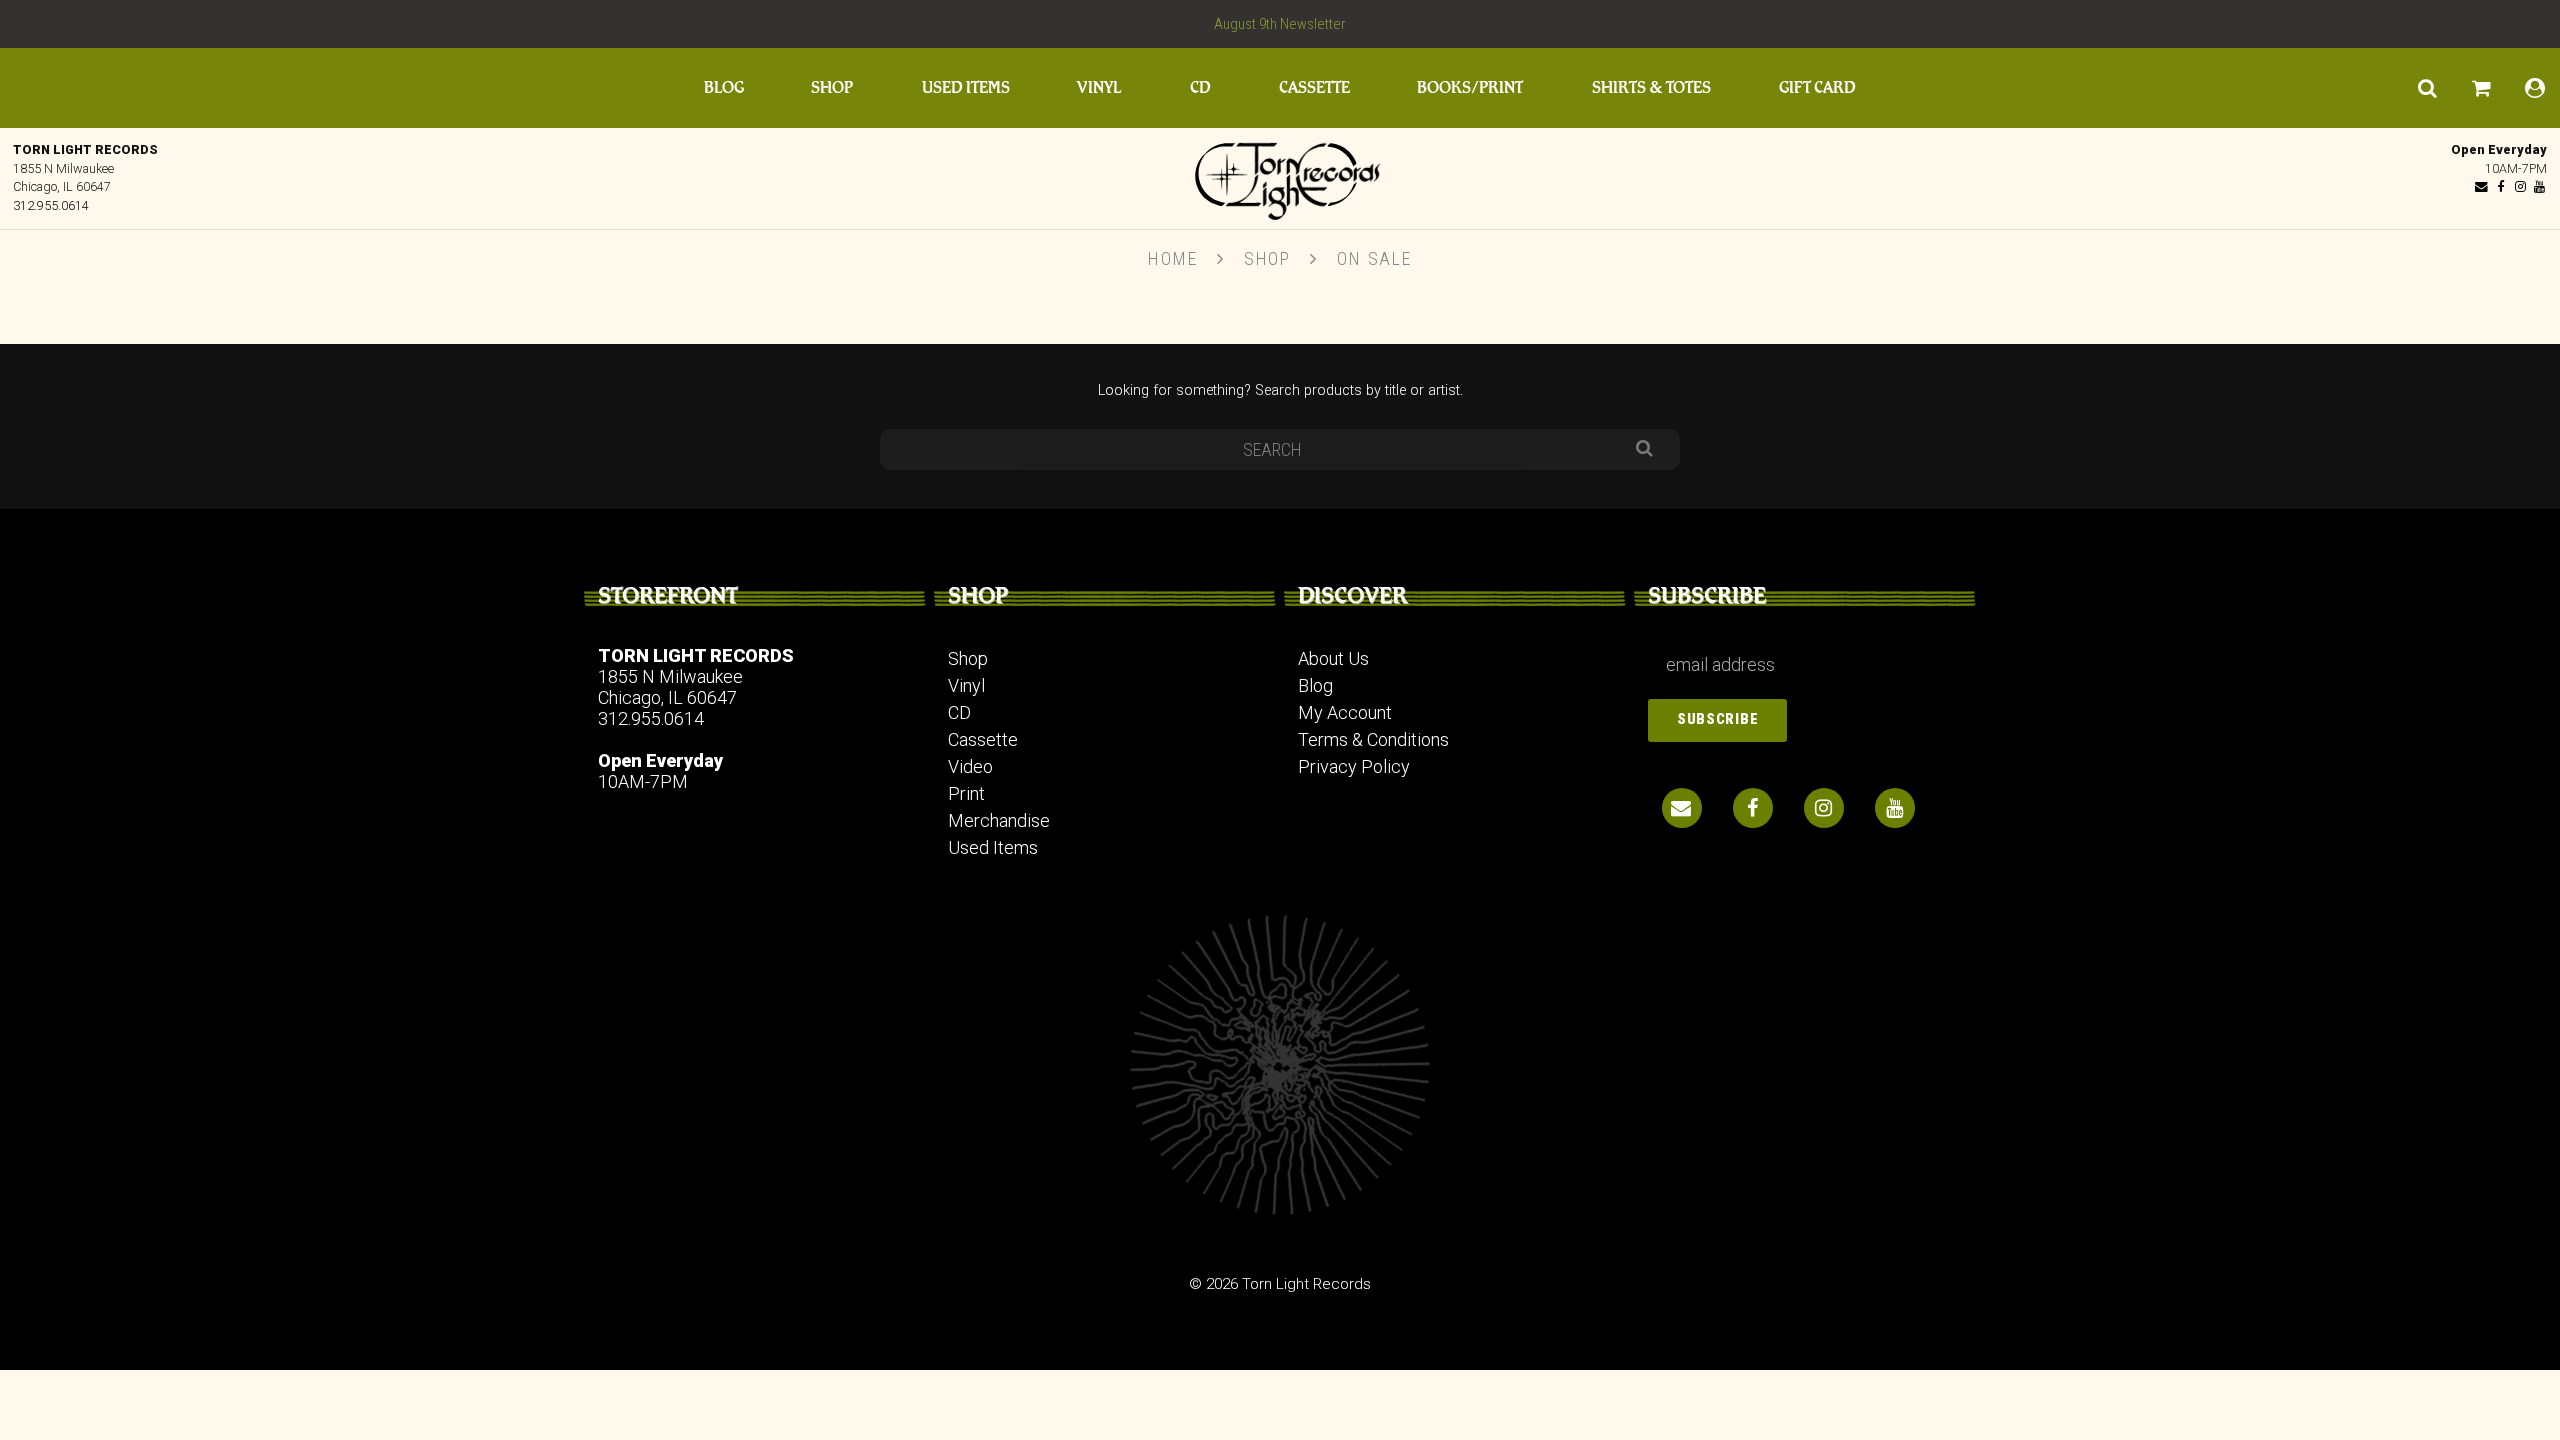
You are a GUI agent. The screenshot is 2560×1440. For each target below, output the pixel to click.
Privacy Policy (1354, 766)
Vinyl (1099, 87)
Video (970, 766)
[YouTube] (2539, 186)
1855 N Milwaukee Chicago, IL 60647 (670, 687)
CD (1200, 87)
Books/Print (1470, 87)
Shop (832, 87)
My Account (1345, 712)
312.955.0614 (51, 205)
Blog (724, 87)
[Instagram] (2520, 186)
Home (1172, 258)
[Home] (1280, 176)
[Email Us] (2482, 186)
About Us (1333, 658)
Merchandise (999, 820)
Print (966, 793)
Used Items (966, 87)
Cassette (1314, 87)
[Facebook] (2501, 186)
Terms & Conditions (1373, 739)
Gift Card (1817, 87)
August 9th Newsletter (1280, 24)
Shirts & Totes (1651, 87)
